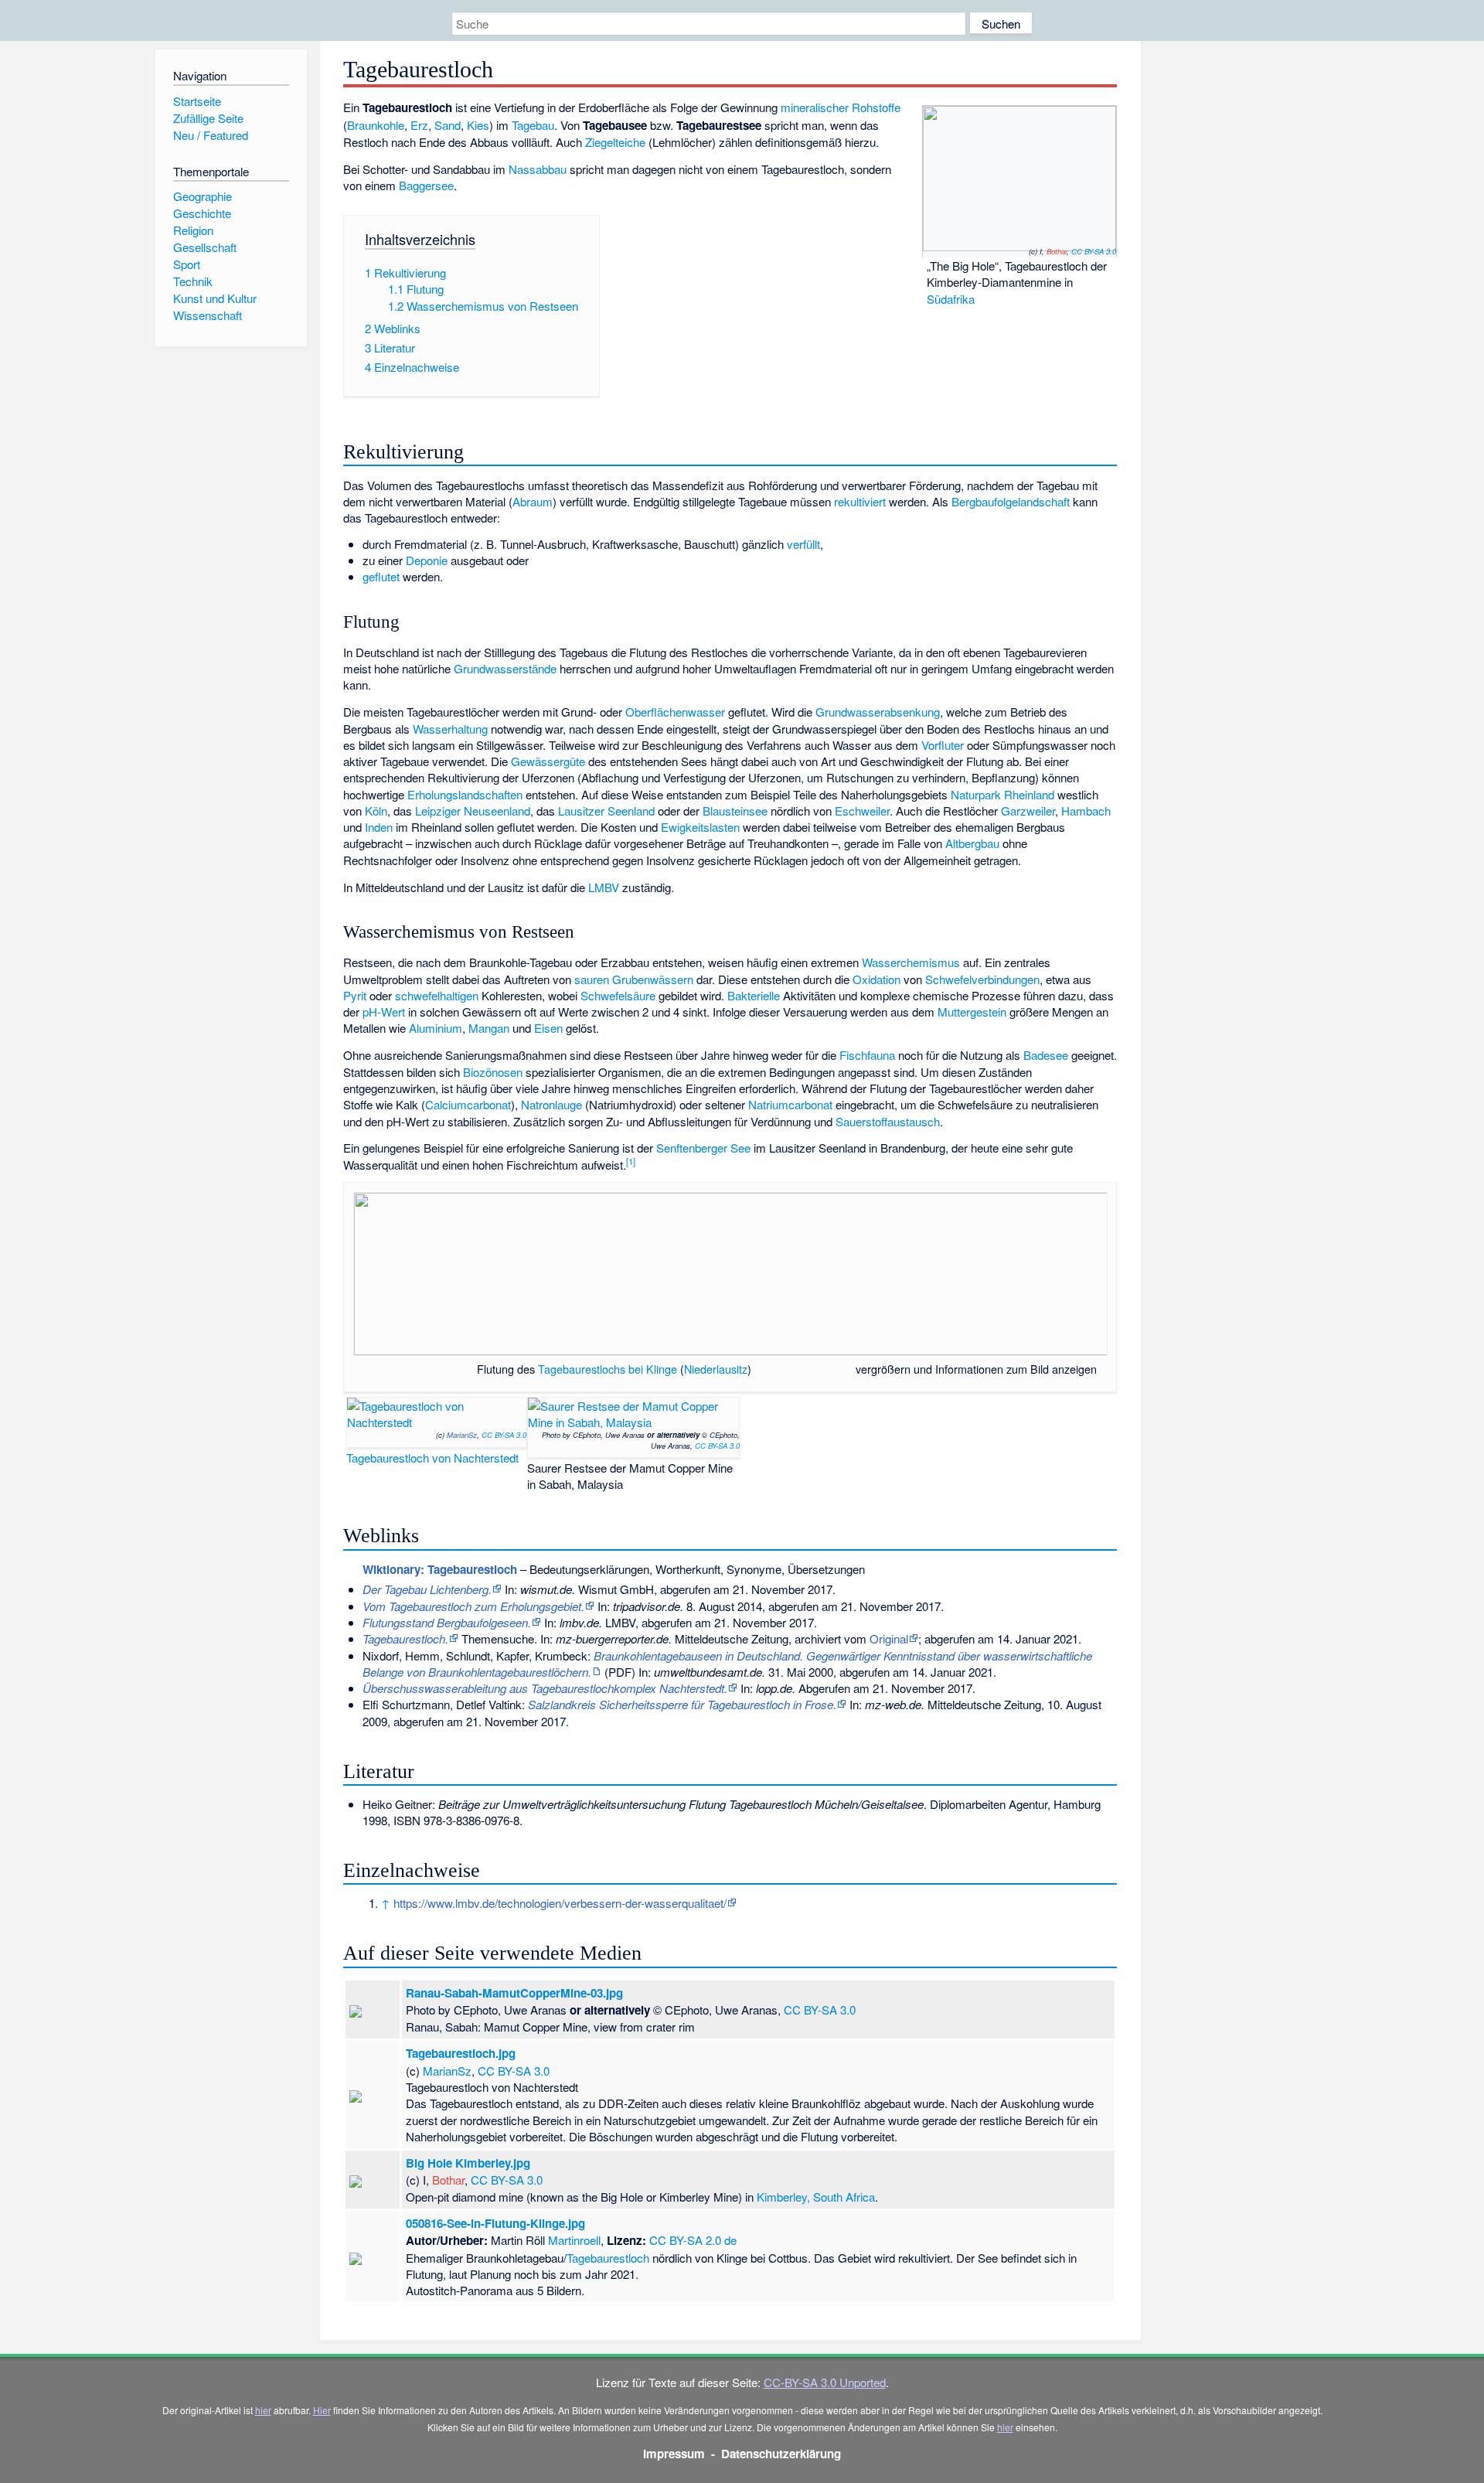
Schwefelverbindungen (982, 979)
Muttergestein (972, 1012)
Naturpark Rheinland (1002, 794)
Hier (322, 2410)
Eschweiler (862, 811)
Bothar (1057, 251)
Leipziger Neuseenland (473, 811)
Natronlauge (551, 1104)
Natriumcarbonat (790, 1104)
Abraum (533, 501)
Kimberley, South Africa (816, 2197)
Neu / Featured (211, 135)
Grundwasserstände (505, 668)
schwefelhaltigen (437, 995)
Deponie (427, 560)
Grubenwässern (653, 979)
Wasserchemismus (911, 962)
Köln (376, 811)
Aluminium (436, 1028)
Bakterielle (754, 995)
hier (263, 2410)
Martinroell (574, 2240)
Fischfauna (867, 1055)
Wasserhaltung (450, 729)
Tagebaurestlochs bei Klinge (608, 1369)
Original (889, 1638)
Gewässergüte (548, 761)
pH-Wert (384, 1012)
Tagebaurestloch (608, 2258)
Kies (478, 125)
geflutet (381, 576)
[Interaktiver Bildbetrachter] (849, 1369)
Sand (448, 125)
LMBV (604, 887)
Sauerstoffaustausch (888, 1121)
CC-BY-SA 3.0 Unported (825, 2382)
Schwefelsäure (618, 995)
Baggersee (426, 185)
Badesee (1046, 1055)
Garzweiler (1028, 811)
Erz (419, 125)
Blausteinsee (735, 811)
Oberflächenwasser (675, 712)
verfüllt (803, 544)
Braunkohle (376, 125)
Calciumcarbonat (468, 1104)
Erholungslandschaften (465, 794)
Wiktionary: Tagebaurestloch (440, 1569)
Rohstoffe (876, 107)
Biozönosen (493, 1072)
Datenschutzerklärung (781, 2454)
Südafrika (951, 299)
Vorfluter (943, 745)
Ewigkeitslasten (700, 827)
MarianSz (462, 1435)
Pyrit (355, 995)
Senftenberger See (703, 1148)
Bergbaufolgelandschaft (1011, 501)
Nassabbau (538, 169)
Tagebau (533, 125)
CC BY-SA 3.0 (1094, 251)
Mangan (489, 1028)
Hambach (1086, 811)
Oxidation (876, 979)
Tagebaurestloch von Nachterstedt (432, 1458)
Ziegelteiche (615, 142)
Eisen (548, 1028)
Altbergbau (972, 843)
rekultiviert (860, 501)
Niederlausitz (716, 1369)
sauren (592, 979)
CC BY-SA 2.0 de (693, 2240)
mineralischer (815, 107)
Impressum (674, 2454)
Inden (379, 827)
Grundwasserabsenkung (878, 712)
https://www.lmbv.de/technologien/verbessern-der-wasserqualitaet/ (560, 1903)
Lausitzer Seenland (606, 811)
